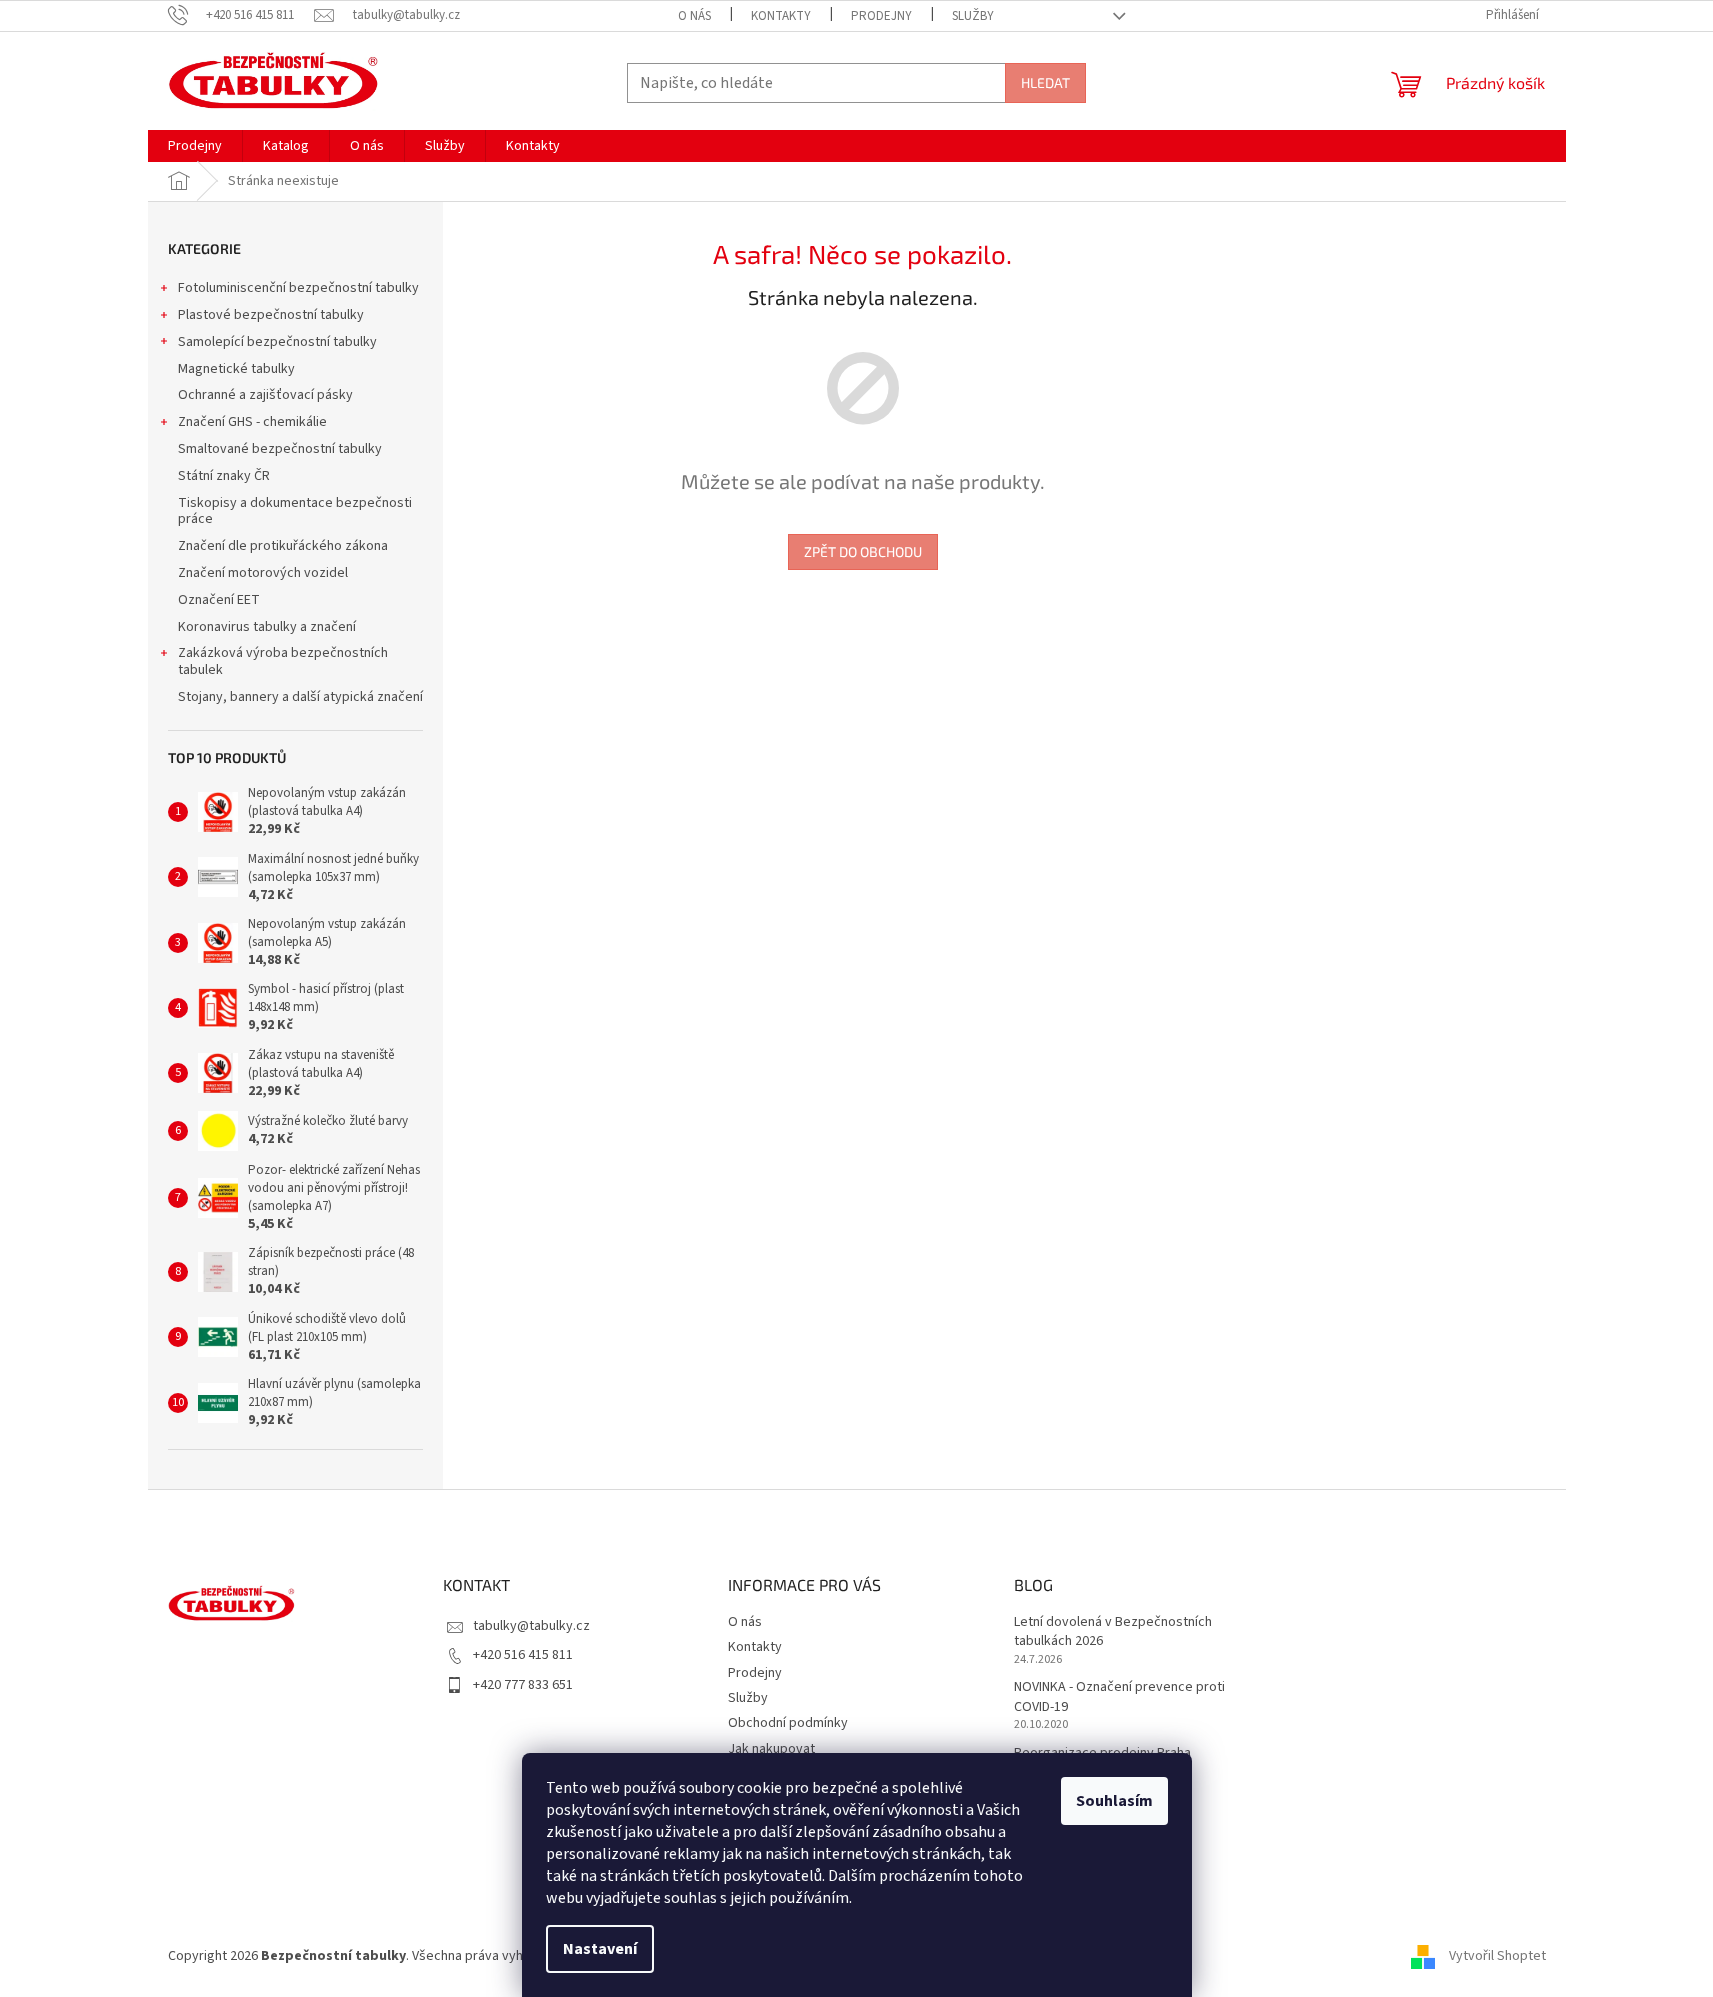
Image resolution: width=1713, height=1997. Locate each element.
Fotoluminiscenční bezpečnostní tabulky (298, 288)
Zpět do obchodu (863, 551)
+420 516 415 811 (523, 1655)
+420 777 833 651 (523, 1685)
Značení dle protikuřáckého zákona (283, 546)
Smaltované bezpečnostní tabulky (280, 449)
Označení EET (219, 600)
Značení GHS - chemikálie (252, 422)
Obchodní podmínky (788, 1723)
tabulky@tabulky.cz (531, 1626)
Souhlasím (1114, 1801)
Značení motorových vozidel (263, 573)
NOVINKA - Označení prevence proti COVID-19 (1119, 1697)
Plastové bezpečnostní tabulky (271, 315)
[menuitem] (195, 146)
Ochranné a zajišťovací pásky (265, 395)
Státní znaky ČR (224, 476)
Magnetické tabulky (236, 369)
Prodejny (881, 16)
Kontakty (781, 16)
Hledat (1045, 82)
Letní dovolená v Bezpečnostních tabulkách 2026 (1113, 1632)
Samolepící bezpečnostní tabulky (277, 342)
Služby (973, 16)
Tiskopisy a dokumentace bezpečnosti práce (295, 511)
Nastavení (600, 1949)
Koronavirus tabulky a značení (267, 627)
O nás (694, 16)
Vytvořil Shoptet (1497, 1956)
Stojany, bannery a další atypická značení (300, 697)
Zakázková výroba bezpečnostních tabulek (283, 661)
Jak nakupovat (771, 1749)
